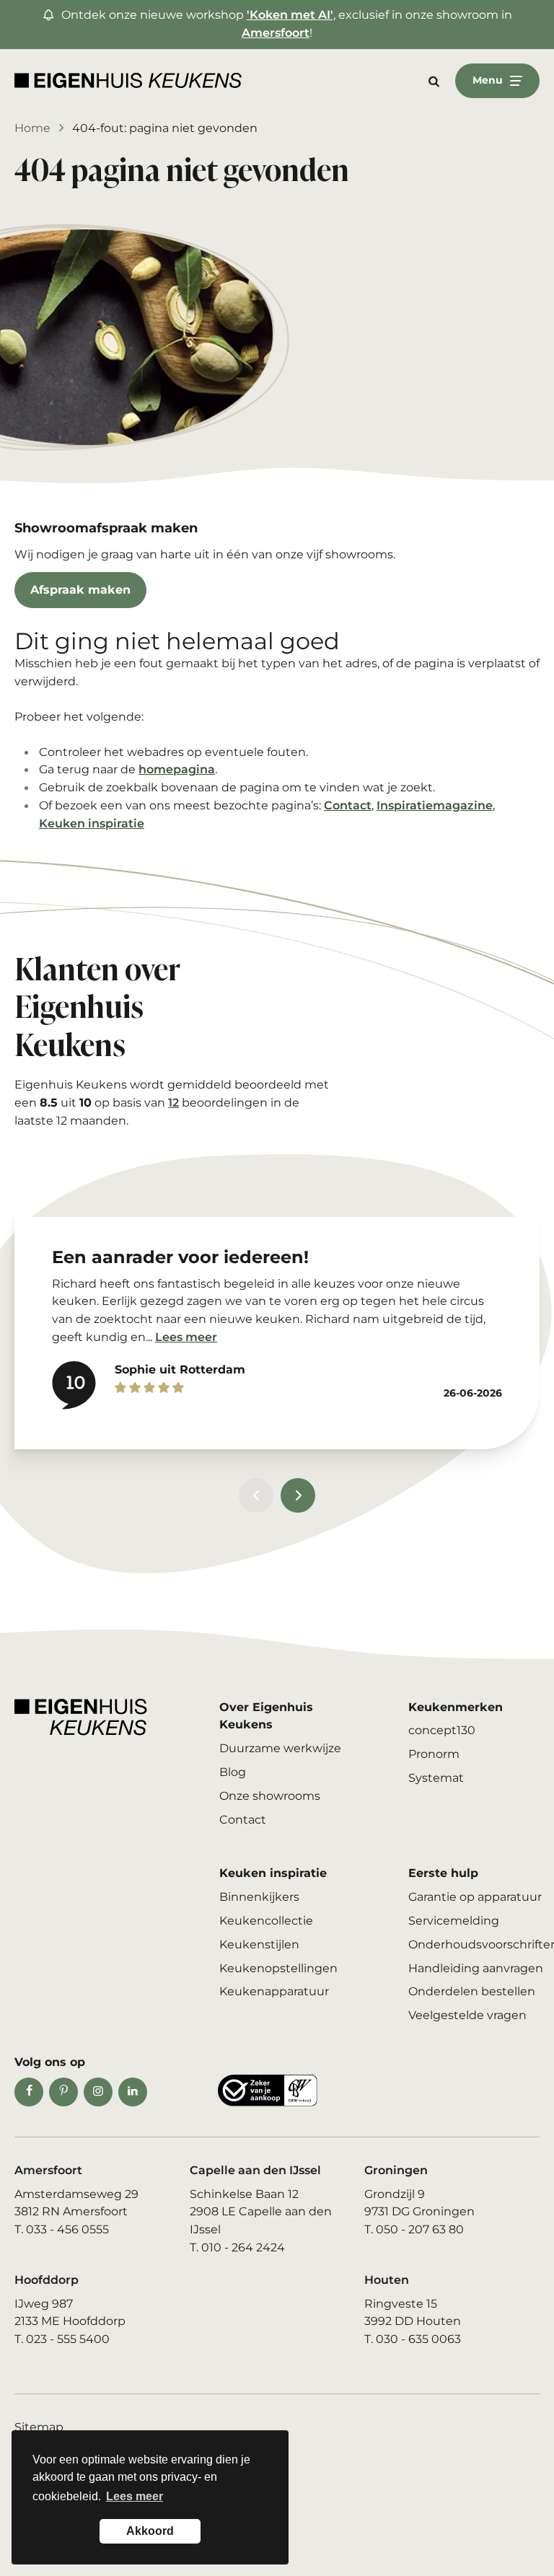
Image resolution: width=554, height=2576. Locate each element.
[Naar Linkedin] (133, 2092)
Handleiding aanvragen (476, 1968)
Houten (387, 2280)
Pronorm (434, 1754)
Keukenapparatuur (274, 1991)
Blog (233, 1772)
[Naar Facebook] (29, 2092)
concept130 (442, 1730)
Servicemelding (454, 1921)
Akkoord (150, 2531)
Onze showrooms (270, 1796)
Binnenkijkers (259, 1897)
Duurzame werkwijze (280, 1748)
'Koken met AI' (290, 15)
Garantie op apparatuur (475, 1897)
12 (173, 1103)
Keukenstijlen (259, 1944)
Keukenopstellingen (278, 1968)
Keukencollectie (266, 1921)
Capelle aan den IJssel (255, 2170)
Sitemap (39, 2427)
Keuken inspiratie (92, 823)
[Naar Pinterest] (63, 2092)
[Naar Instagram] (98, 2092)
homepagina (177, 769)
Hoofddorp (47, 2280)
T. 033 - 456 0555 (62, 2229)
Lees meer (186, 1337)
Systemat (436, 1778)
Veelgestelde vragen (467, 2015)
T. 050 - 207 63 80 (414, 2229)
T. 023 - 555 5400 (62, 2339)
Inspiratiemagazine (435, 805)
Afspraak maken (80, 590)
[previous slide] (256, 1495)
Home (32, 128)
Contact (348, 805)
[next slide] (298, 1495)
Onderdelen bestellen (472, 1991)
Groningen (396, 2170)
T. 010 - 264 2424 (237, 2247)
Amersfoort (276, 33)
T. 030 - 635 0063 (413, 2339)
